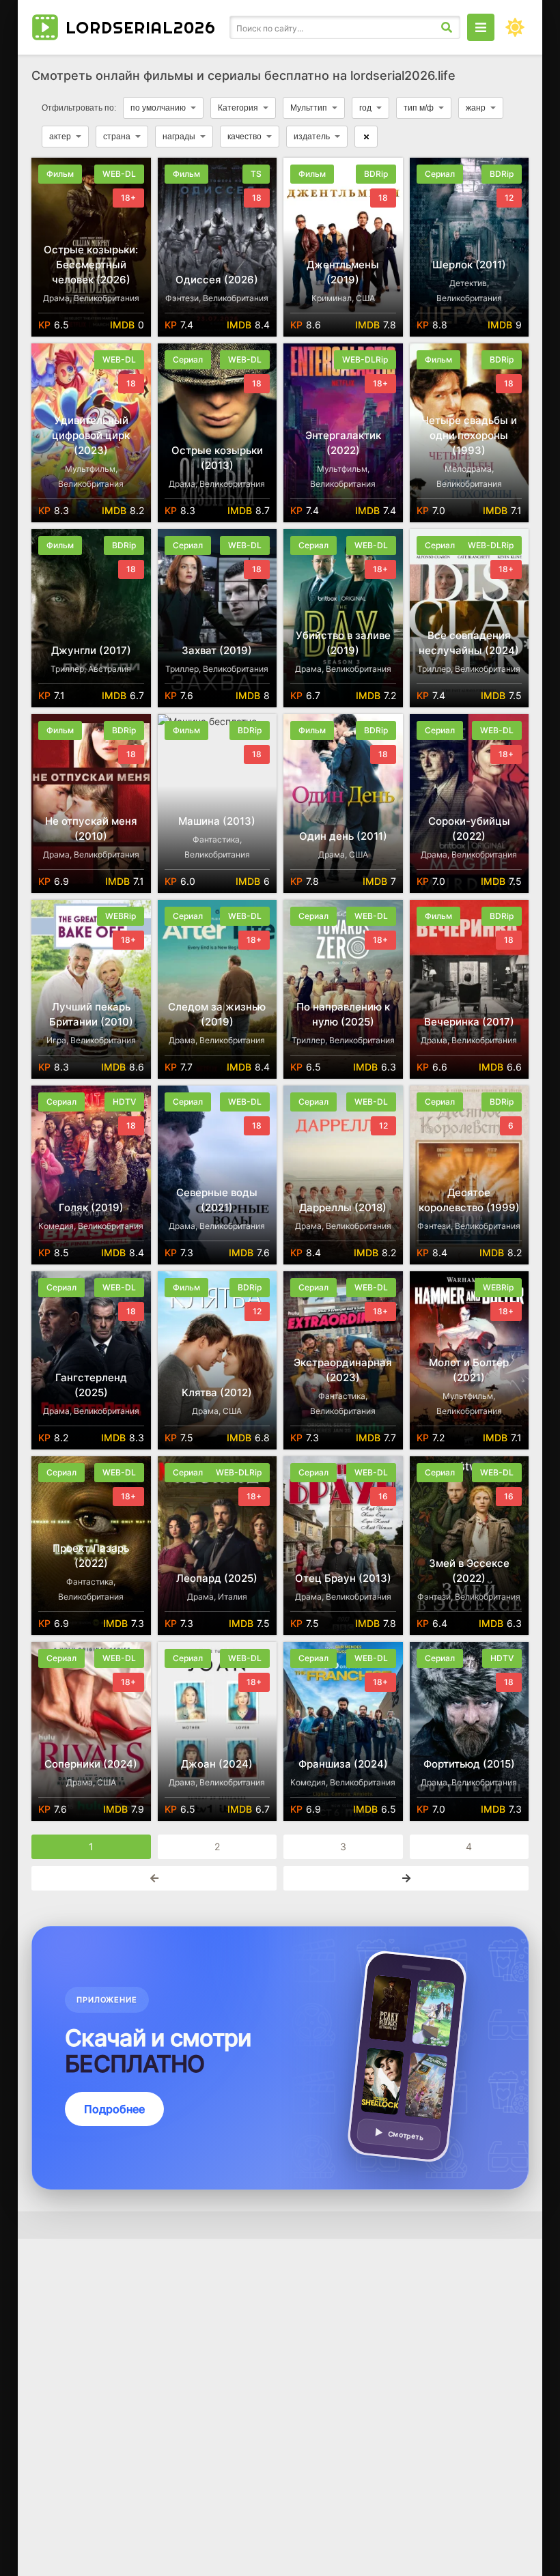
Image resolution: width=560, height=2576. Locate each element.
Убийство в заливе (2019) (343, 643)
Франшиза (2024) (343, 1764)
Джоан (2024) (217, 1764)
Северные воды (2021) (217, 1200)
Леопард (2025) (217, 1578)
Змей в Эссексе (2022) (469, 1571)
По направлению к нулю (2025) (343, 1014)
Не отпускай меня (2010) (91, 829)
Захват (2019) (217, 650)
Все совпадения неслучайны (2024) (469, 643)
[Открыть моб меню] (481, 27)
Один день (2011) (343, 836)
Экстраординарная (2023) (343, 1370)
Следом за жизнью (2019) (217, 1014)
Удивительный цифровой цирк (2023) (91, 435)
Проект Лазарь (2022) (91, 1556)
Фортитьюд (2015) (469, 1764)
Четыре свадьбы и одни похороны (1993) (469, 435)
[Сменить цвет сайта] (515, 27)
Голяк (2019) (91, 1207)
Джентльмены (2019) (343, 272)
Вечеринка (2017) (469, 1022)
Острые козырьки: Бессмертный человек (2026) (91, 265)
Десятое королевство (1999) (469, 1200)
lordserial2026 (141, 27)
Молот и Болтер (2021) (469, 1370)
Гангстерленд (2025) (91, 1385)
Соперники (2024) (91, 1764)
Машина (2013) (217, 821)
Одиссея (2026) (217, 280)
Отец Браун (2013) (343, 1578)
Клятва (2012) (217, 1392)
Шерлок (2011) (469, 265)
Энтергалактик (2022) (343, 443)
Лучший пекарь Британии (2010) (91, 1014)
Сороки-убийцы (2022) (469, 829)
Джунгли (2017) (91, 650)
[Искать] (447, 27)
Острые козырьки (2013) (217, 458)
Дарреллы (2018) (343, 1207)
